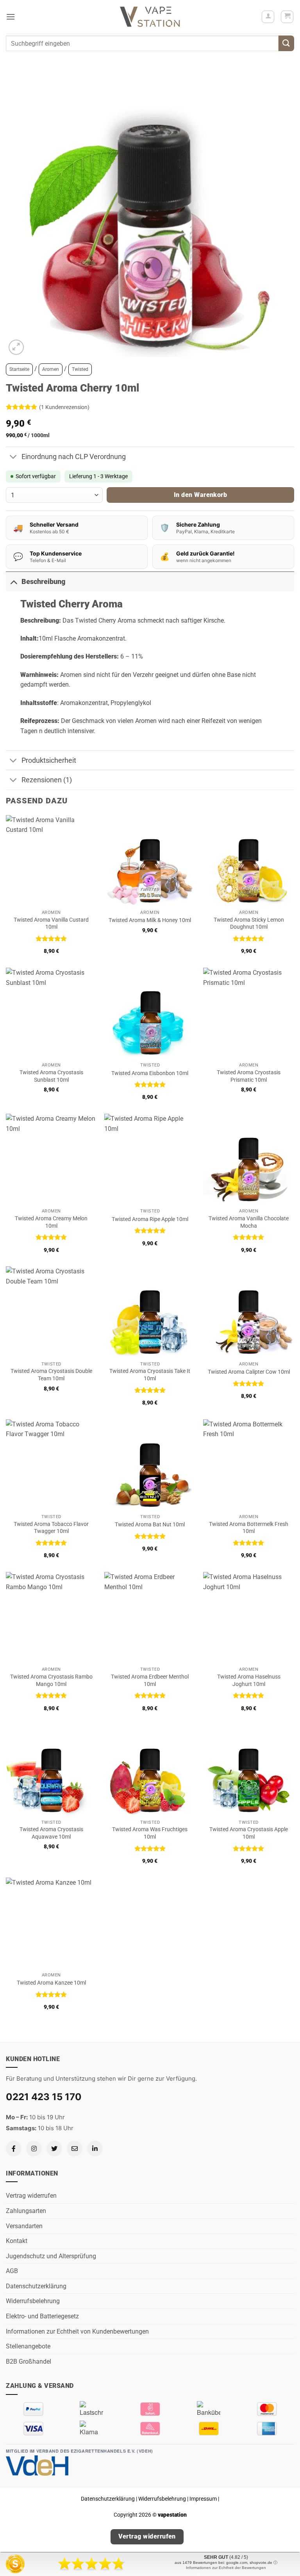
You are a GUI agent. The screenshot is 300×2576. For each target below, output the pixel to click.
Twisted (80, 369)
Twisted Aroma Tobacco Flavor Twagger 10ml (51, 1528)
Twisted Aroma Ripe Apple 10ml (150, 1219)
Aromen (51, 369)
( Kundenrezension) (64, 407)
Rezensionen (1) (47, 780)
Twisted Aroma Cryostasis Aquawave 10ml (51, 1833)
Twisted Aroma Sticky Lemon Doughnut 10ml (249, 924)
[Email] (75, 2149)
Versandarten (24, 2226)
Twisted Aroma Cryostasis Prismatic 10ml (249, 1076)
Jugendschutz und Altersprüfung (51, 2256)
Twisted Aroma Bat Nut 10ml (150, 1525)
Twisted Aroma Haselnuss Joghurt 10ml (249, 1681)
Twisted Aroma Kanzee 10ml (51, 1983)
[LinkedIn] (95, 2149)
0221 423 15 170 (44, 2097)
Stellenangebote (28, 2346)
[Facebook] (14, 2149)
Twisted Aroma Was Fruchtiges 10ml (150, 1833)
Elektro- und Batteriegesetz (42, 2316)
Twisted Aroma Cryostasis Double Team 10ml (51, 1375)
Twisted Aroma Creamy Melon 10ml (51, 1222)
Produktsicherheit (49, 760)
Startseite (19, 369)
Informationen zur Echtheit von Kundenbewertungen (77, 2331)
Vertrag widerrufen (31, 2196)
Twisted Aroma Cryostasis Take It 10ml (150, 1375)
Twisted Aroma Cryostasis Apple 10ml (249, 1833)
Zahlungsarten (26, 2211)
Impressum (203, 2499)
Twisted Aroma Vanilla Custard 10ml (51, 924)
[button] (11, 17)
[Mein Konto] (268, 17)
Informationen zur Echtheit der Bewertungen (226, 2568)
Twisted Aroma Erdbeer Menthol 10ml (150, 1681)
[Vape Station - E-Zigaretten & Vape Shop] (150, 17)
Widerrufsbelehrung (33, 2301)
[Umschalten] (13, 458)
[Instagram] (34, 2149)
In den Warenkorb (200, 495)
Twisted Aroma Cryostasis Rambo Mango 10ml (51, 1681)
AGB (12, 2271)
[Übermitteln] (286, 43)
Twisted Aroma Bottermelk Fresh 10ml (249, 1528)
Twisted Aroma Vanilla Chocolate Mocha (249, 1222)
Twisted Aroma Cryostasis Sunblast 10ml (51, 1076)
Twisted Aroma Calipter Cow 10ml (249, 1372)
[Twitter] (54, 2149)
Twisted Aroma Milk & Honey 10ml (150, 920)
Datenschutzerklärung (36, 2286)
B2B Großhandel (29, 2361)
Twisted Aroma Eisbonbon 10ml (150, 1073)
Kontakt (17, 2241)
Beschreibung (43, 582)
